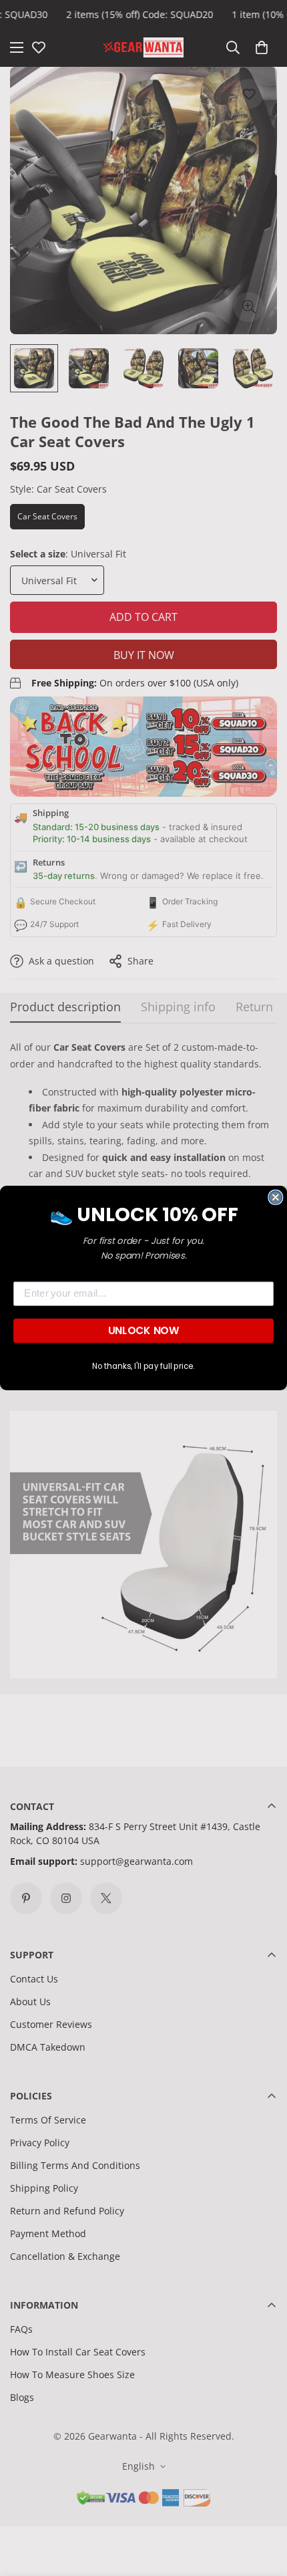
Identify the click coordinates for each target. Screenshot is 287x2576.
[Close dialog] (275, 1197)
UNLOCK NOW (143, 1331)
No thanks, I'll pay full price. (143, 1366)
